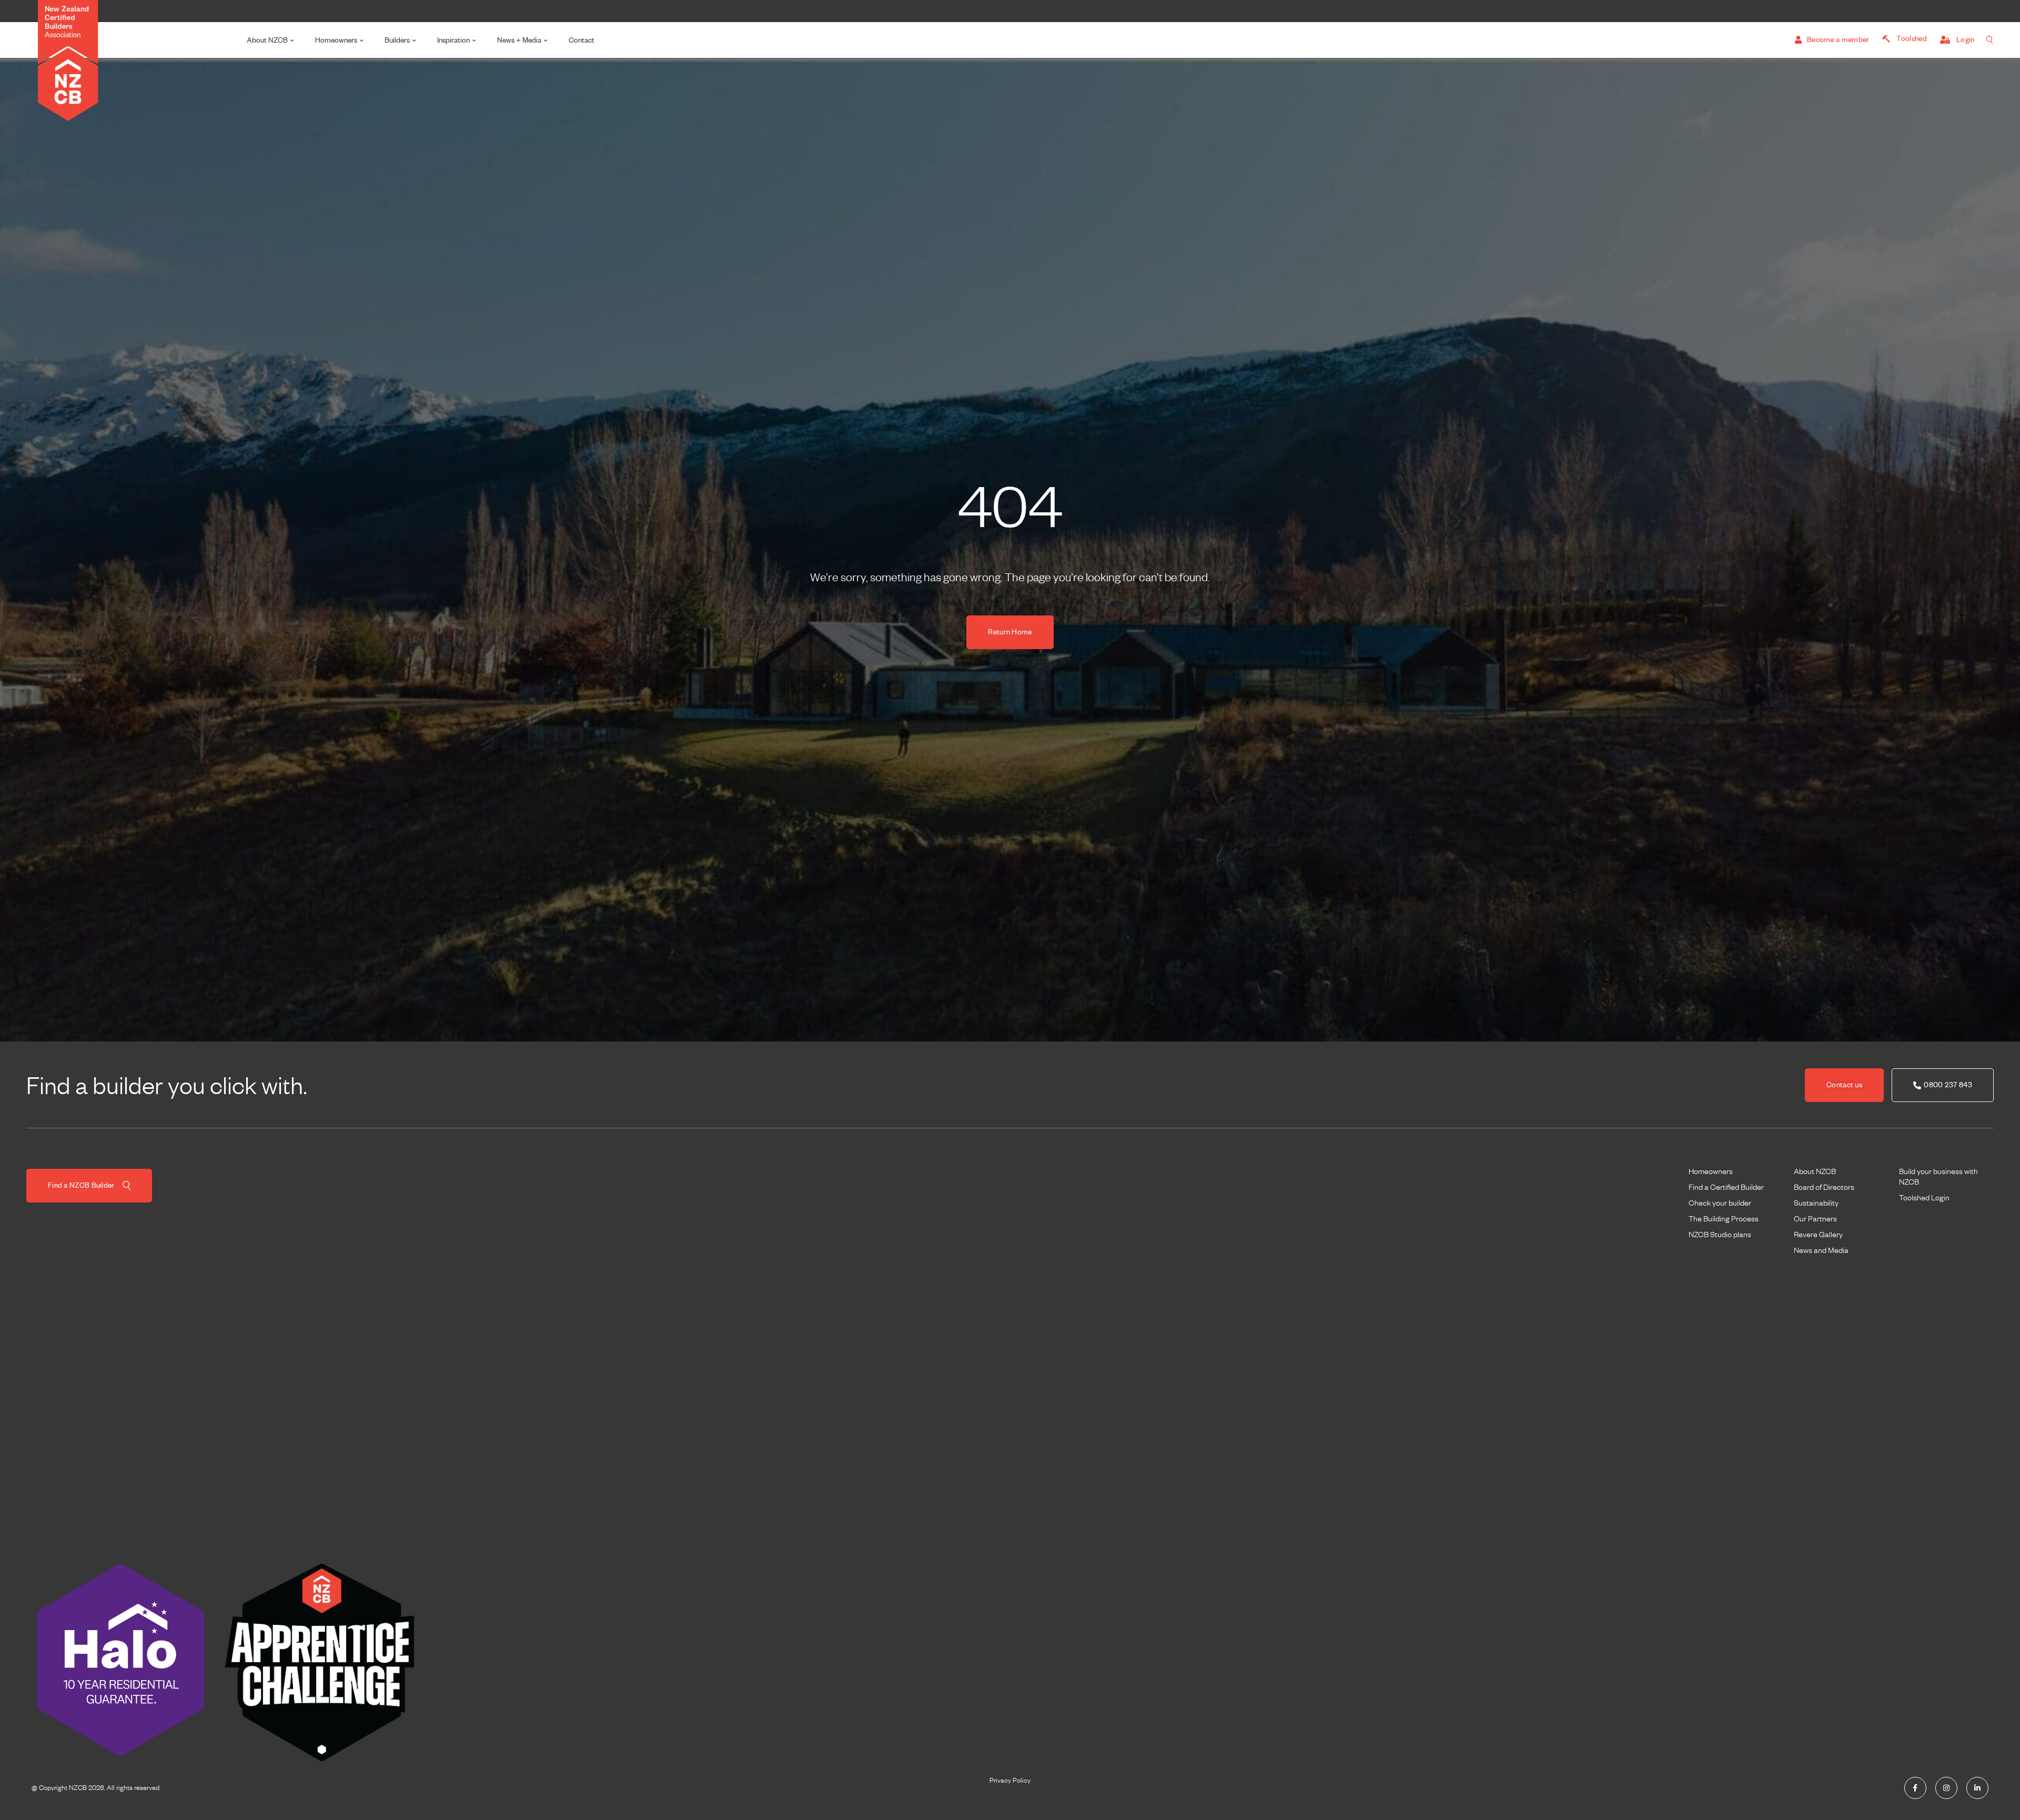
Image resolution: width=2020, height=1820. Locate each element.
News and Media (1821, 1250)
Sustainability (1816, 1203)
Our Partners (1815, 1219)
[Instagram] (1946, 1788)
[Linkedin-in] (1977, 1788)
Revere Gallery (1818, 1235)
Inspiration (453, 40)
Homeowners (336, 40)
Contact (582, 40)
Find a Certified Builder (1726, 1187)
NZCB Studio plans (1720, 1235)
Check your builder (1720, 1203)
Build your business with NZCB (1938, 1177)
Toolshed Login (1924, 1198)
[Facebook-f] (1915, 1788)
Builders (397, 40)
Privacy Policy (1010, 1781)
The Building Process (1724, 1219)
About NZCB (267, 40)
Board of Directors (1824, 1187)
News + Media (519, 40)
